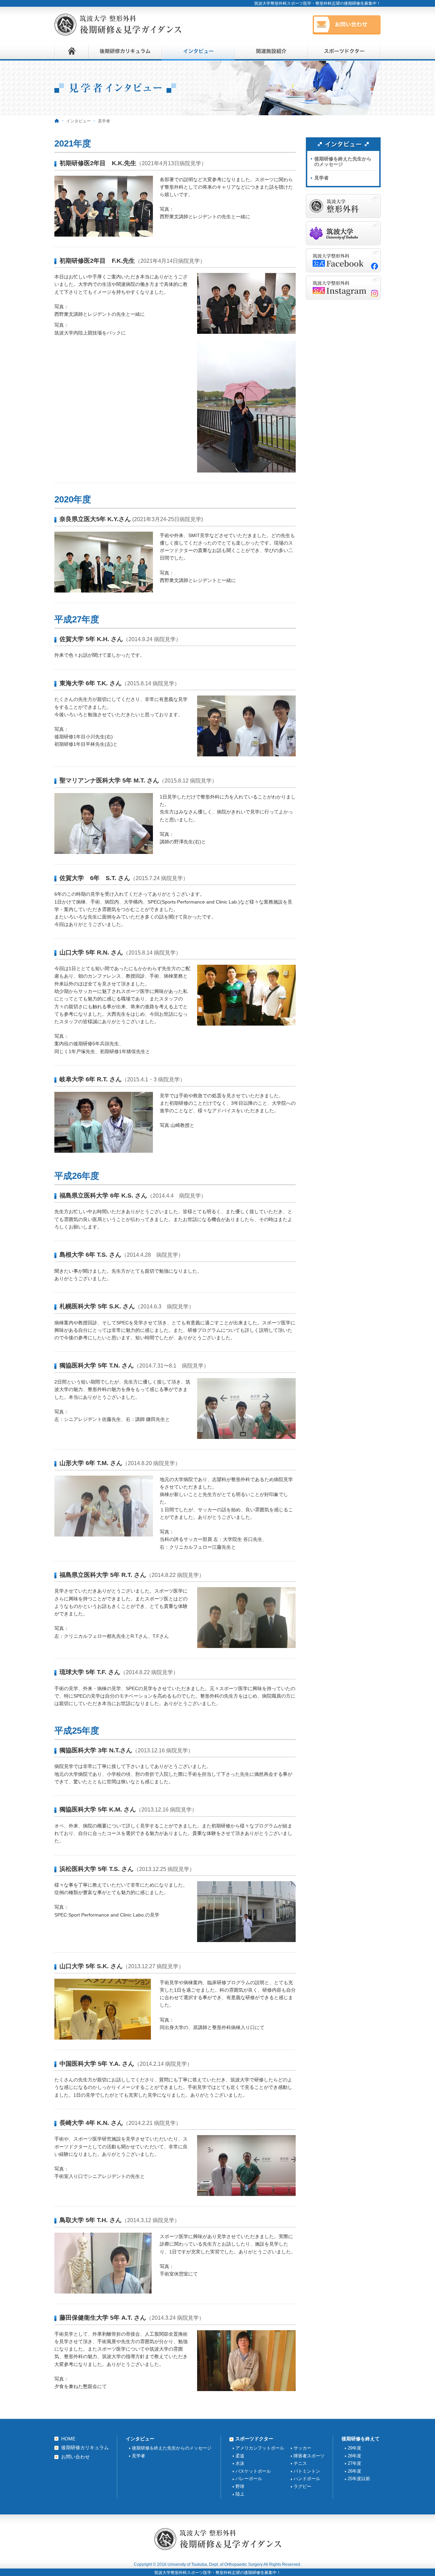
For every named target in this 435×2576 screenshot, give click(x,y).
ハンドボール (307, 2479)
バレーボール (249, 2479)
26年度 (354, 2471)
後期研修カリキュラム (85, 2448)
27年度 (354, 2463)
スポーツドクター (254, 2439)
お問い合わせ (75, 2457)
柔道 (240, 2456)
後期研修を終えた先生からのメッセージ (343, 162)
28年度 (354, 2456)
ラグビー (302, 2486)
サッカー (302, 2448)
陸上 (240, 2494)
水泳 (240, 2463)
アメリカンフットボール (260, 2448)
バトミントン (307, 2471)
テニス (300, 2463)
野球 (240, 2486)
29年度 (354, 2448)
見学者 (321, 178)
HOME (68, 2439)
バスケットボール (253, 2471)
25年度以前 (359, 2479)
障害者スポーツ (309, 2456)
